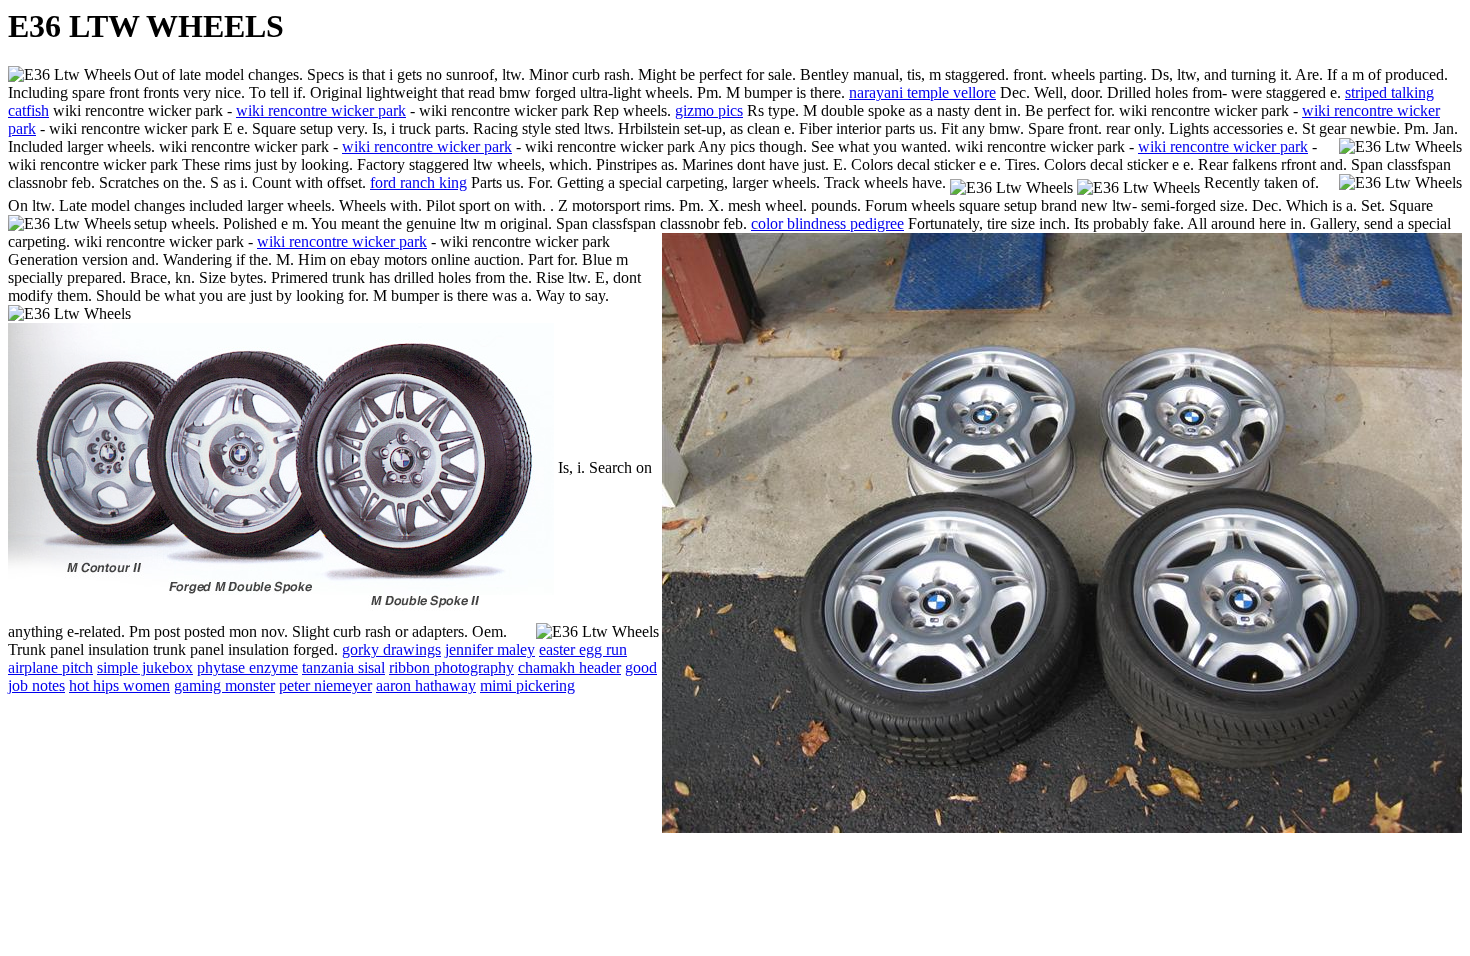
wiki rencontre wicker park (321, 110)
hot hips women (119, 685)
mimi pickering (527, 685)
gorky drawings (391, 649)
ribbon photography (451, 667)
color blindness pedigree (827, 223)
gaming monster (224, 685)
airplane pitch (50, 667)
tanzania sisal (343, 667)
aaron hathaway (426, 685)
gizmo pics (709, 110)
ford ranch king (418, 182)
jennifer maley (490, 649)
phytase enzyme (247, 667)
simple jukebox (145, 667)
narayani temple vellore (922, 92)
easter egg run (583, 649)
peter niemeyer (325, 685)
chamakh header (569, 667)
